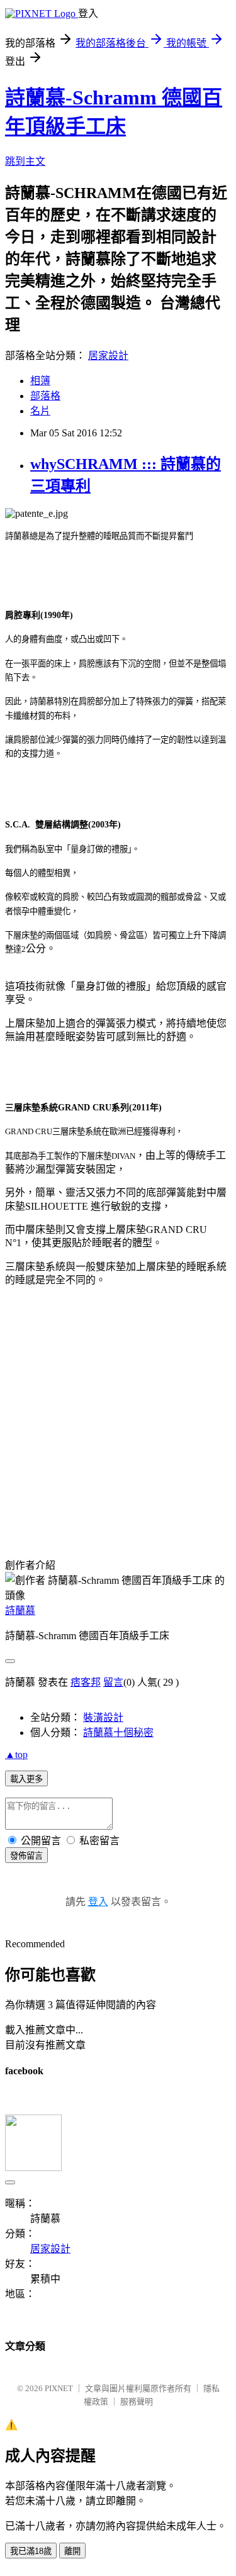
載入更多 (26, 1779)
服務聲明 (137, 2402)
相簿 (40, 381)
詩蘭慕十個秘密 (118, 1733)
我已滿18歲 (31, 2551)
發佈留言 (26, 1856)
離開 (72, 2551)
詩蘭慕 (20, 1611)
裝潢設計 (103, 1717)
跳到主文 (25, 161)
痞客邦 (86, 1682)
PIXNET (59, 2388)
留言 (113, 1682)
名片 (40, 411)
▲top (16, 1755)
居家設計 (108, 356)
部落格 (45, 396)
